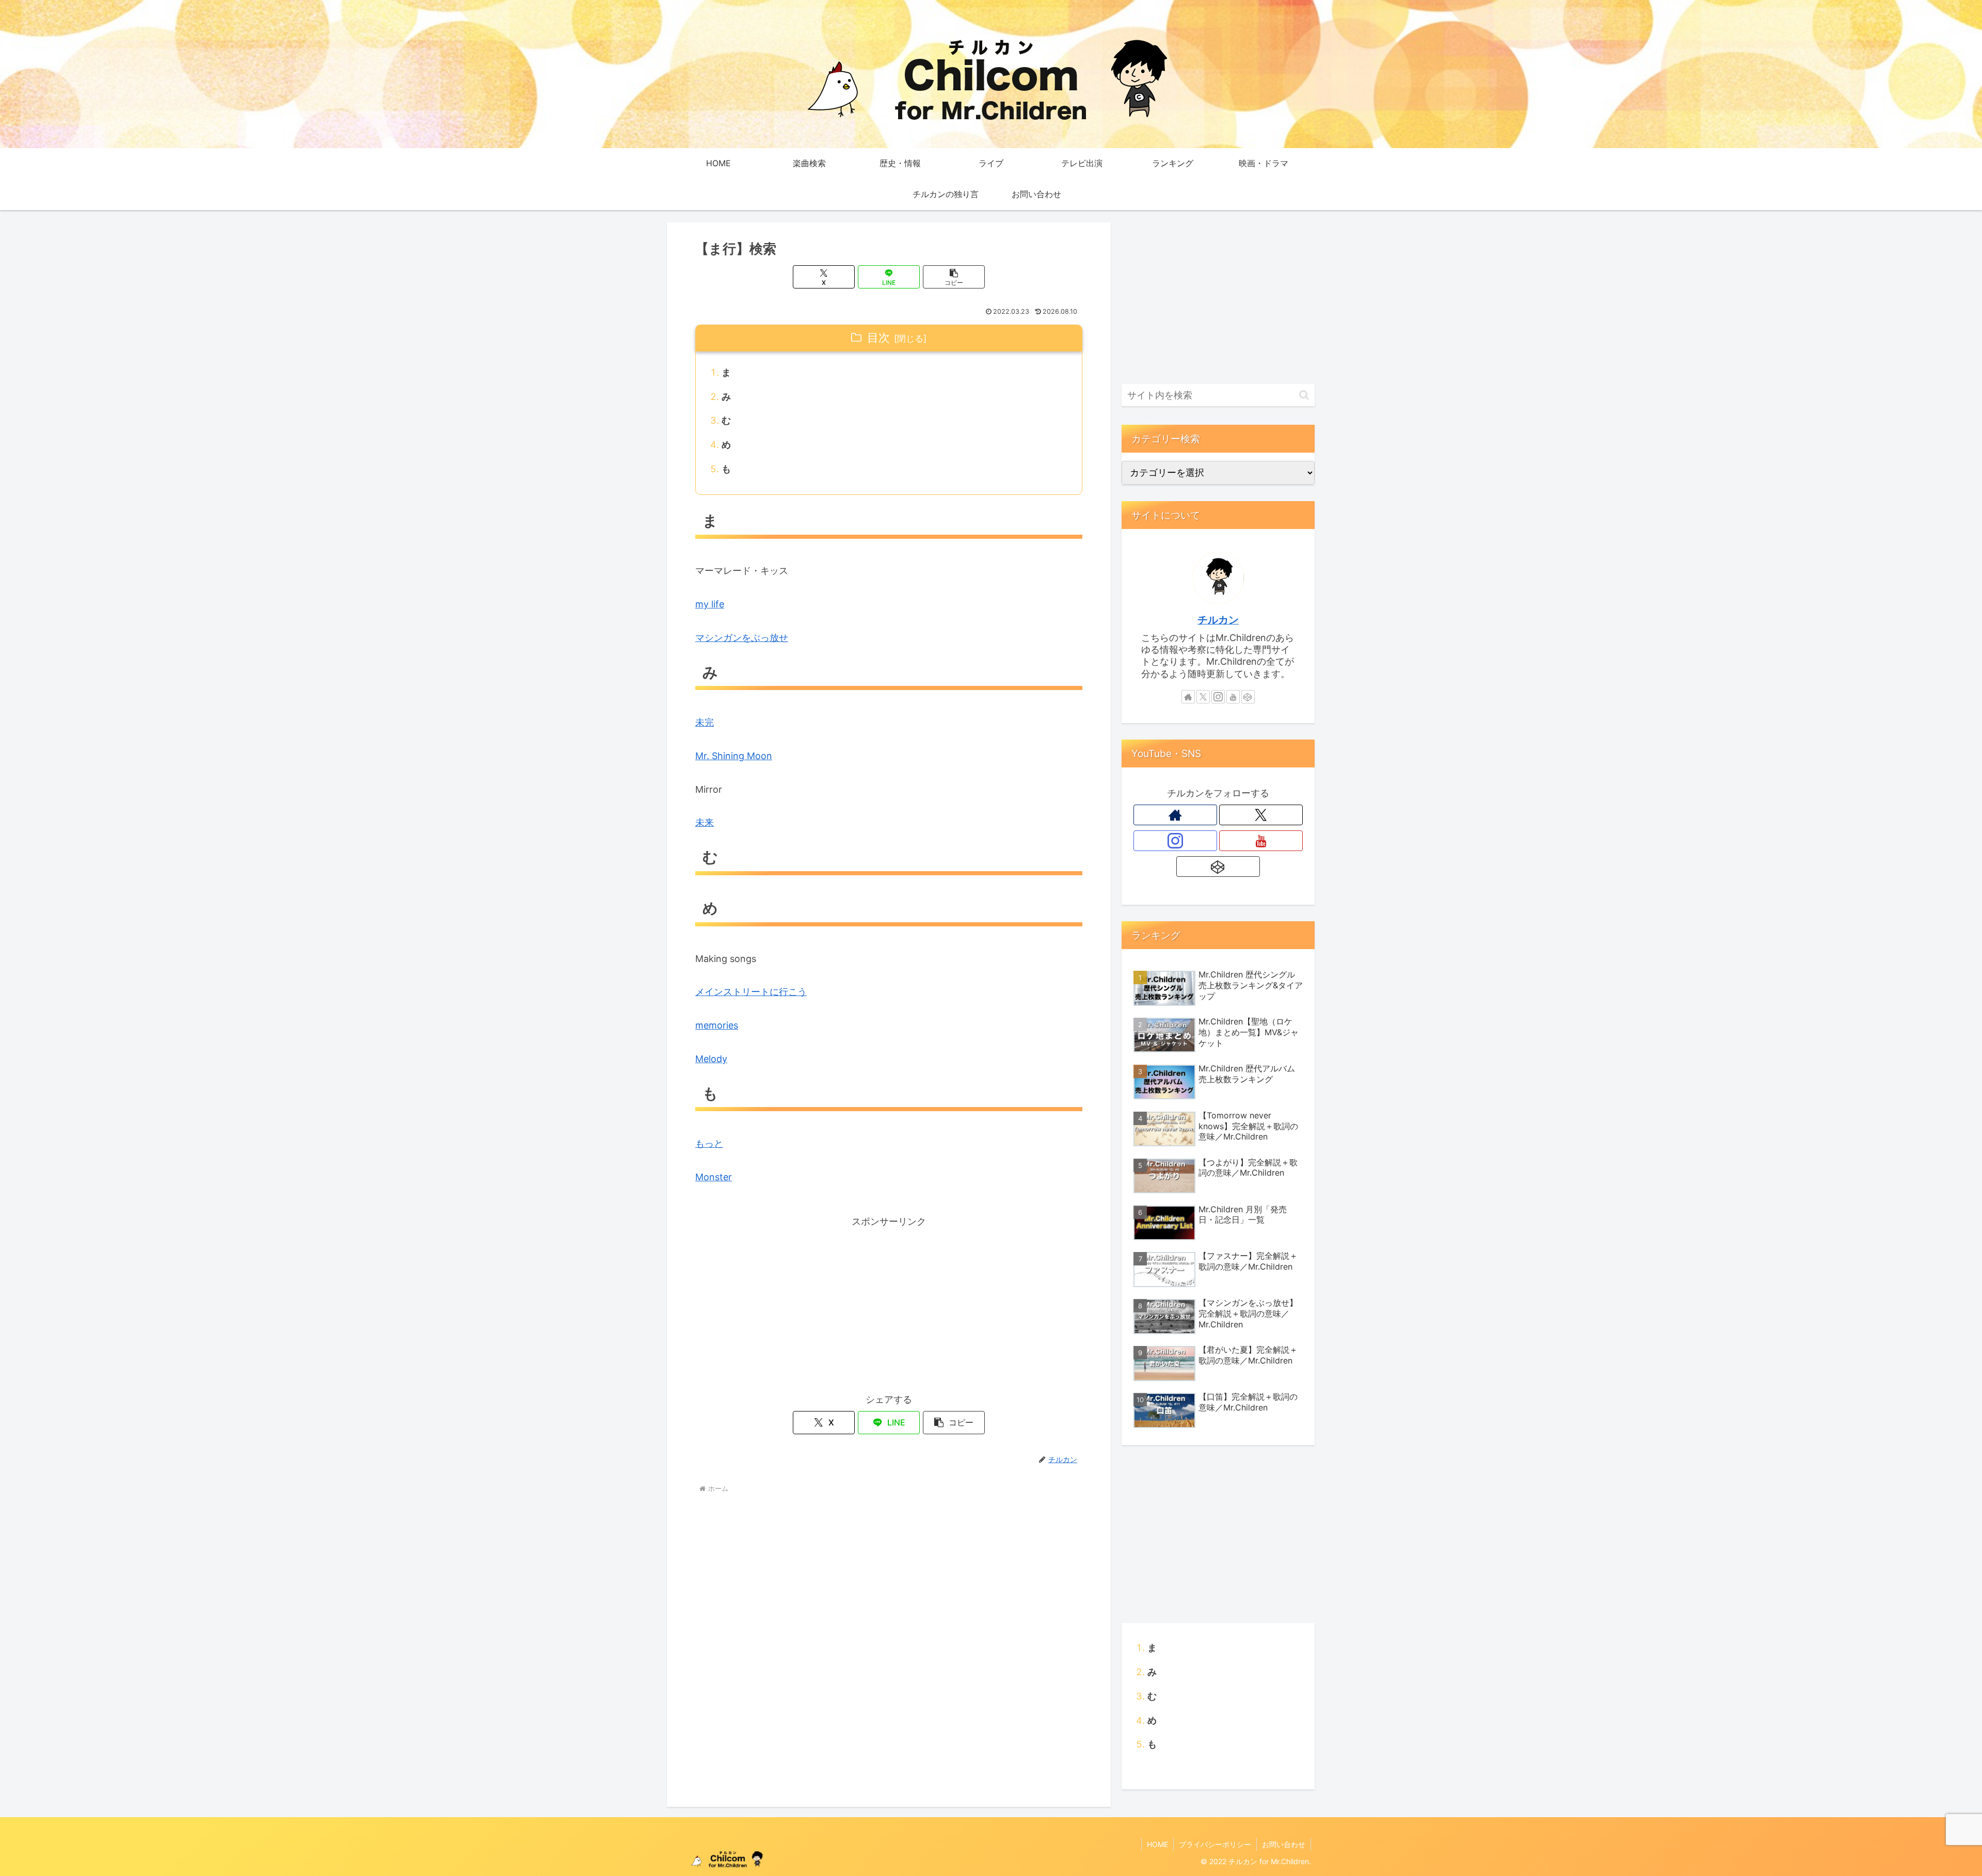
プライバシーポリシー (1215, 1844)
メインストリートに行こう (751, 992)
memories (717, 1025)
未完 (705, 722)
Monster (714, 1177)
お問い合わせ (1284, 1844)
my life (710, 604)
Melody (711, 1059)
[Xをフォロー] (1203, 697)
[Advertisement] (889, 1303)
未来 (705, 822)
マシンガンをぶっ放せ (742, 638)
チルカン (1218, 620)
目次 (878, 338)
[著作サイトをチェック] (1188, 697)
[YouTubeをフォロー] (1233, 697)
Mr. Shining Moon (734, 756)
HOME (1157, 1844)
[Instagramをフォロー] (1218, 697)
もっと (709, 1143)
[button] (954, 277)
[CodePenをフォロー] (1248, 697)
